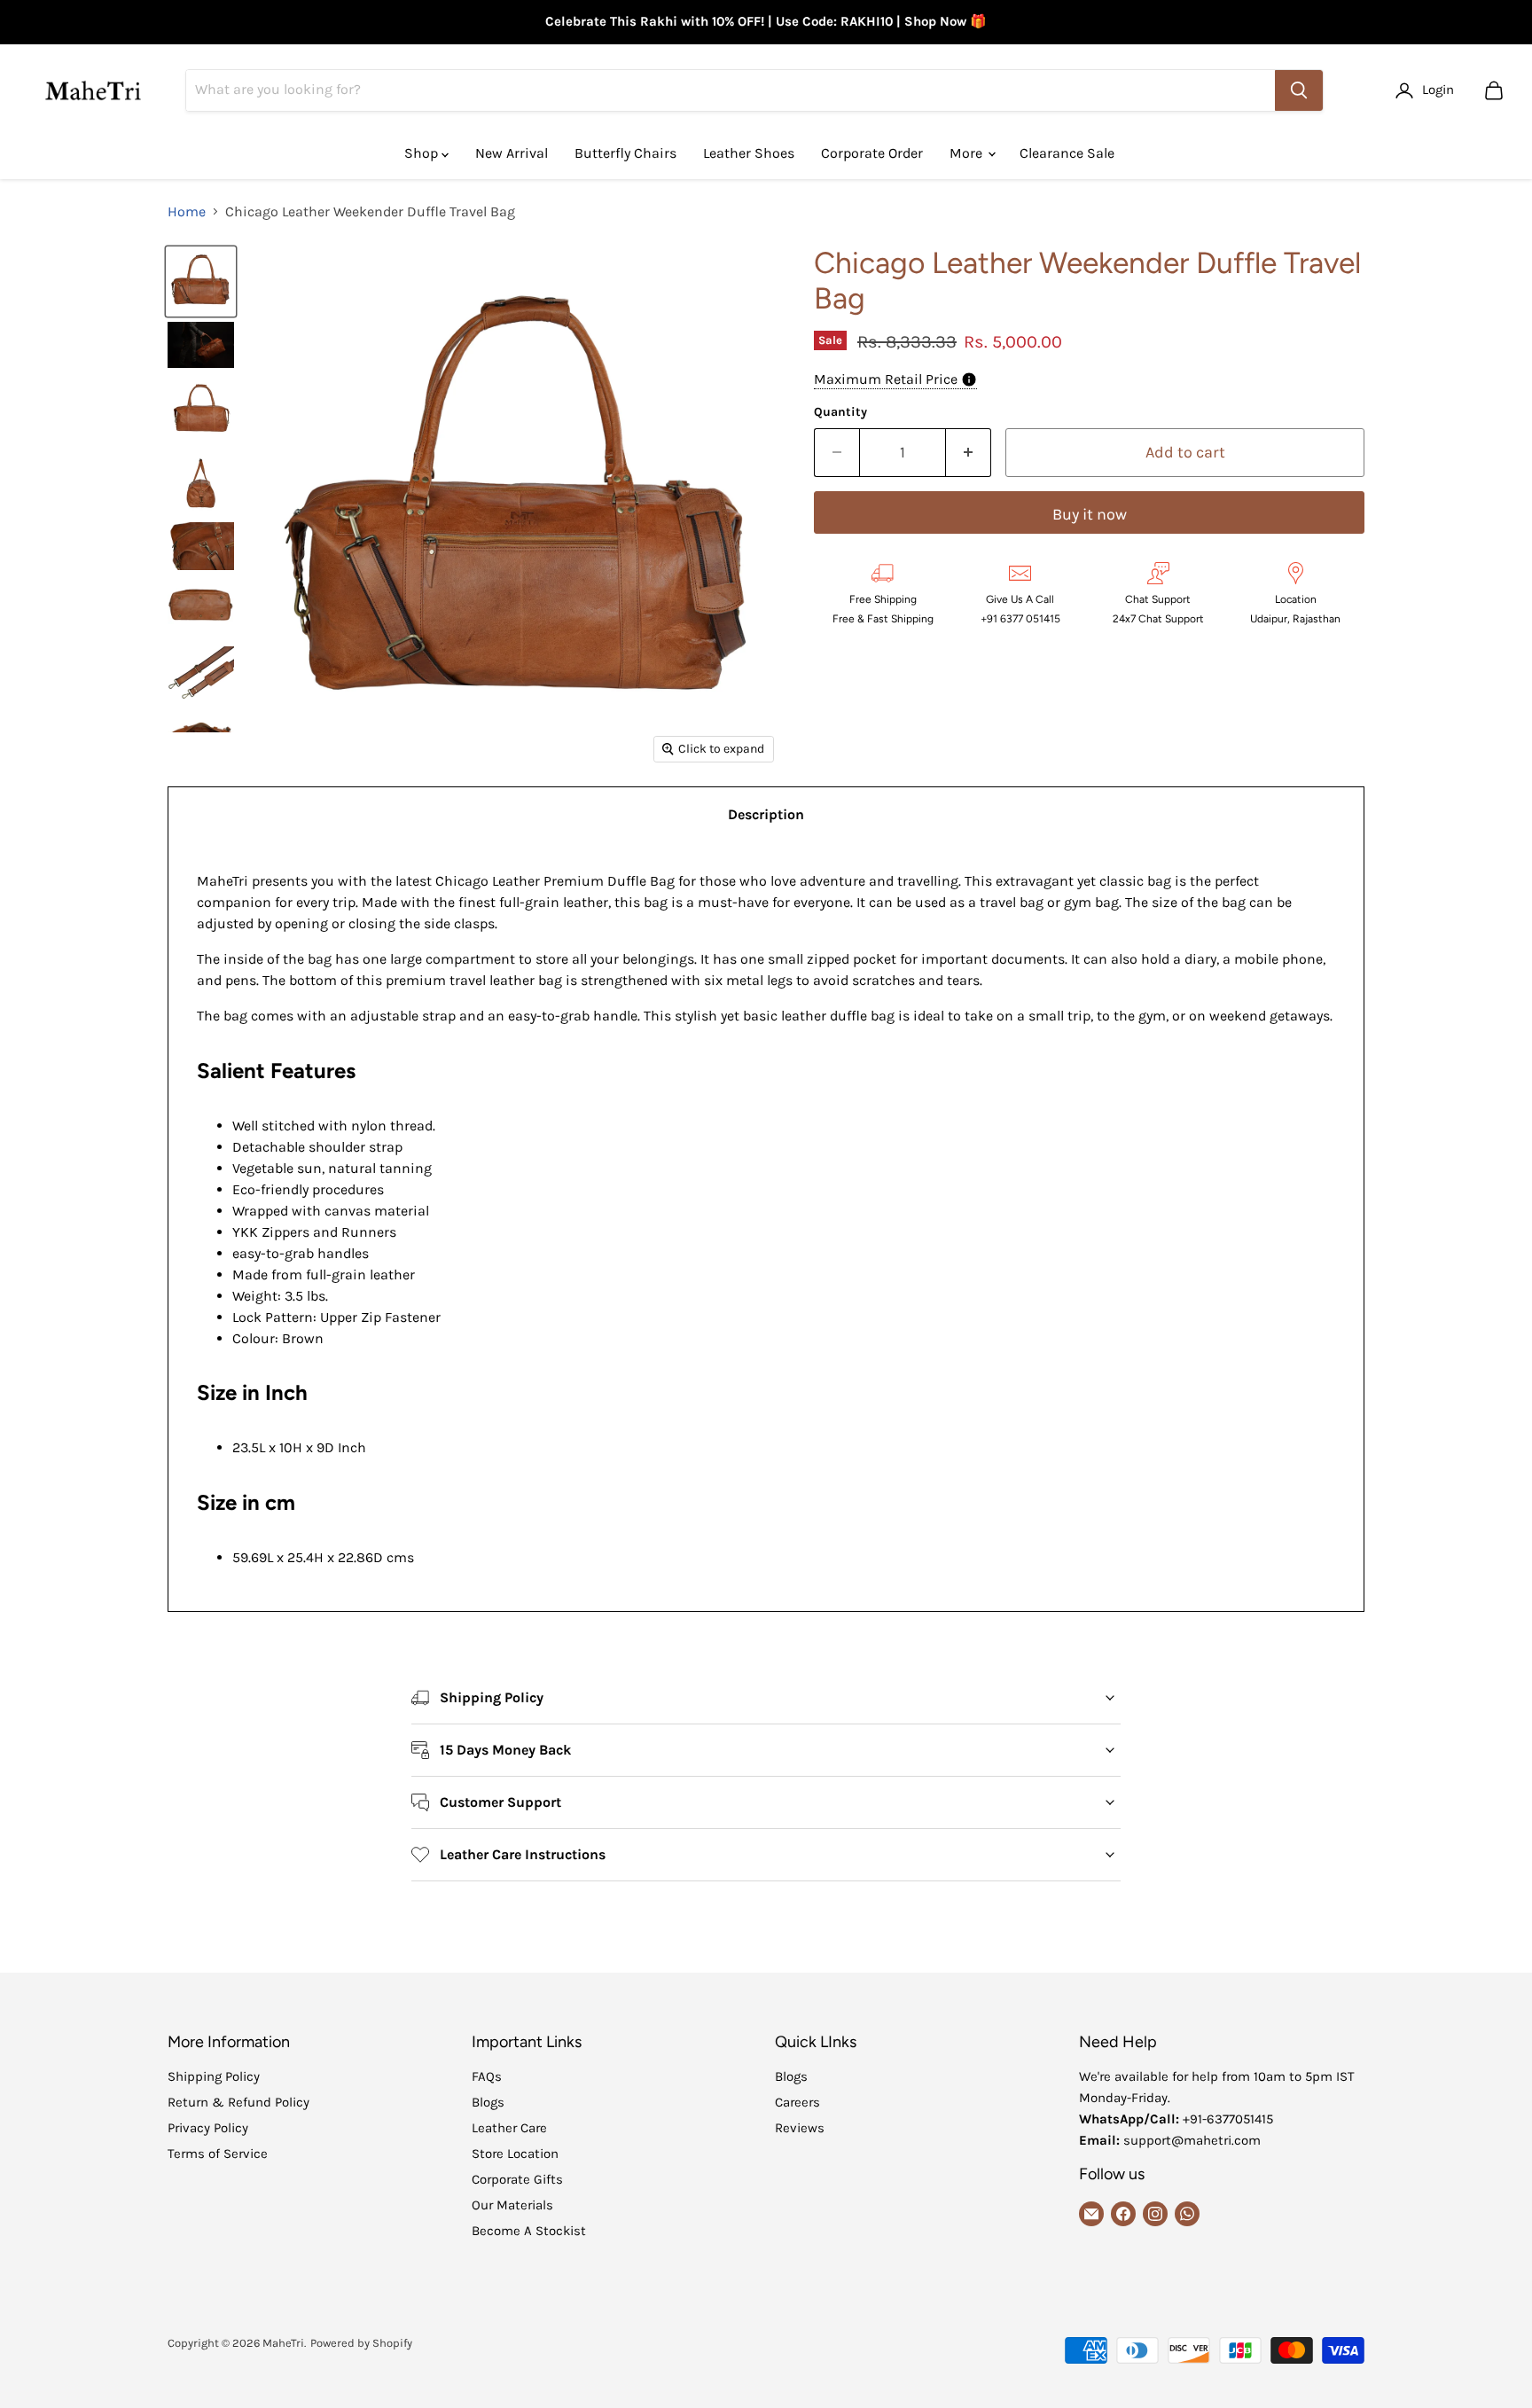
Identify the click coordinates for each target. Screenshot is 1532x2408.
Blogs (488, 2102)
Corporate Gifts (517, 2179)
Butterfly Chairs (625, 153)
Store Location (515, 2154)
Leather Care (509, 2128)
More (968, 153)
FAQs (487, 2076)
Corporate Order (872, 153)
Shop (423, 153)
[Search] (1299, 90)
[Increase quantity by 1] (969, 453)
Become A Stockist (529, 2231)
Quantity (840, 412)
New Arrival (512, 153)
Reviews (800, 2128)
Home (187, 212)
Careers (797, 2102)
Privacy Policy (208, 2128)
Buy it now (1090, 514)
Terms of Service (218, 2154)
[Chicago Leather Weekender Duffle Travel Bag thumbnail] (201, 281)
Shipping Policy (214, 2076)
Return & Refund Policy (238, 2102)
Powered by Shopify (361, 2343)
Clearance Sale (1067, 153)
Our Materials (512, 2205)
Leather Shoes (749, 153)
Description (766, 814)
